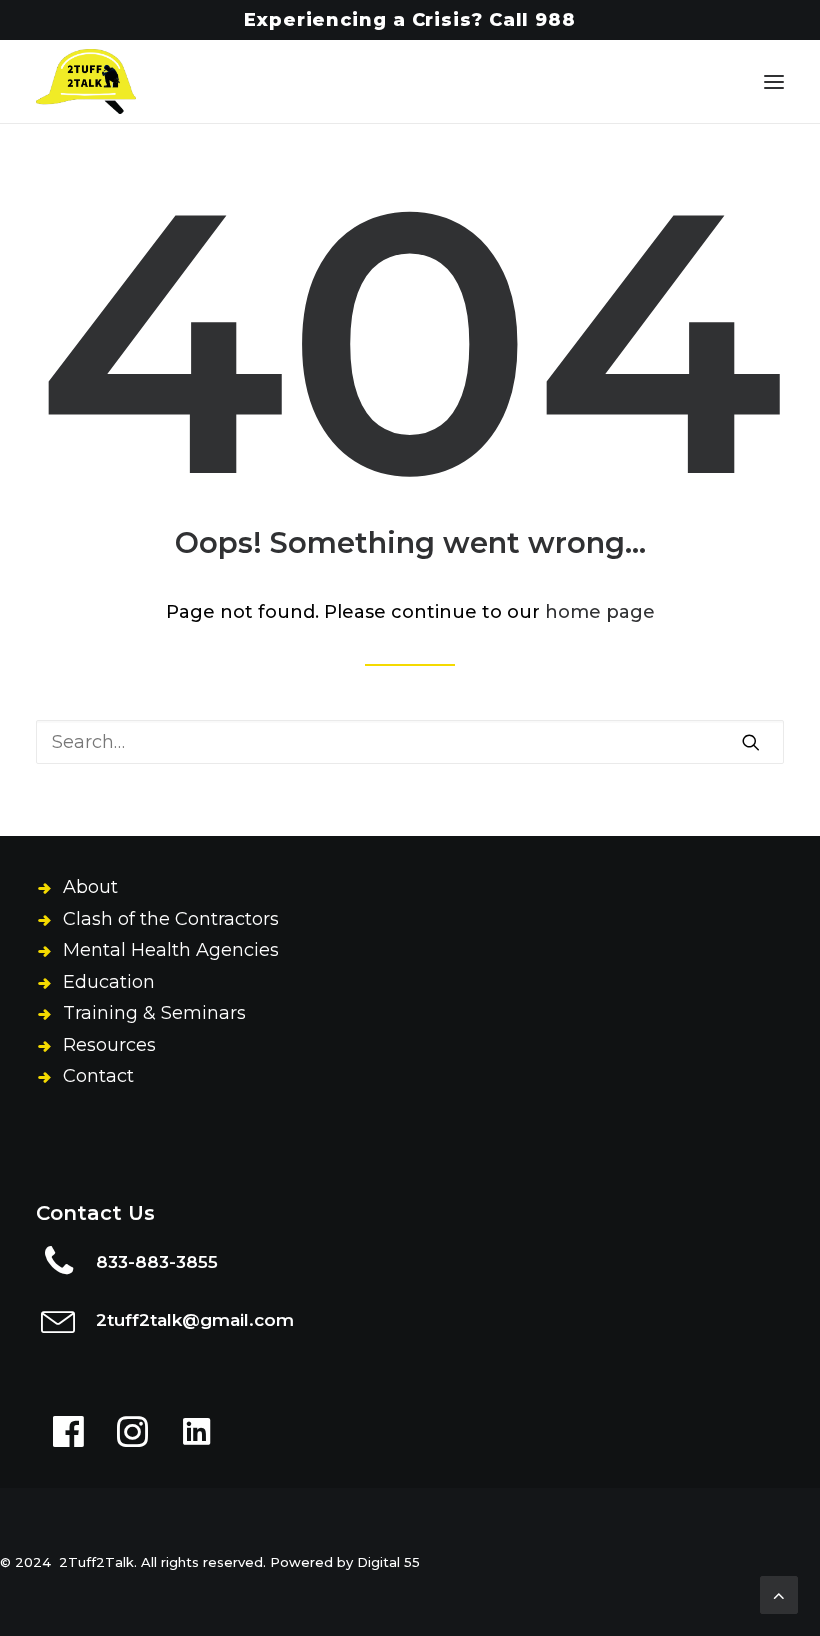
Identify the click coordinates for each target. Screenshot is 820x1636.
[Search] (410, 742)
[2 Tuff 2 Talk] (86, 81)
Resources (109, 1045)
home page (600, 612)
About (90, 887)
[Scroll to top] (779, 1594)
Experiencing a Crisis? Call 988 (410, 20)
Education (109, 982)
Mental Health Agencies (171, 950)
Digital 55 (388, 1562)
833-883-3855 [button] (157, 1262)
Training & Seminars (154, 1013)
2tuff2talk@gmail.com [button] (195, 1320)
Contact (98, 1076)
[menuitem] (410, 20)
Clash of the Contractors (171, 919)
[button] (774, 81)
